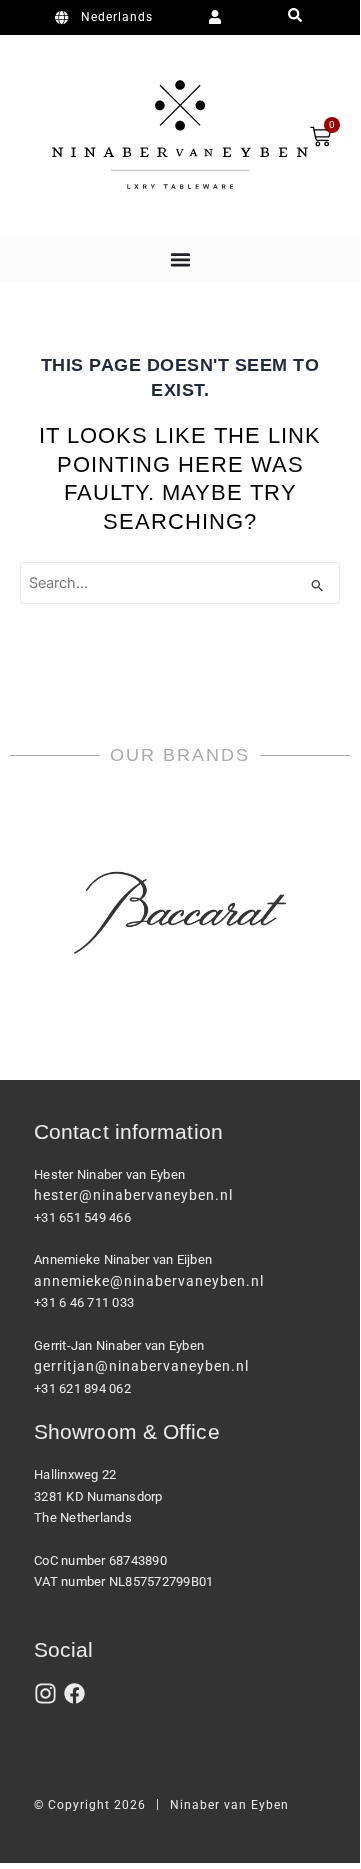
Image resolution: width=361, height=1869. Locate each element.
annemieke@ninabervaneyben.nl (149, 1281)
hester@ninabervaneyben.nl (133, 1195)
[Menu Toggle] (180, 259)
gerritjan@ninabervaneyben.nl (141, 1366)
